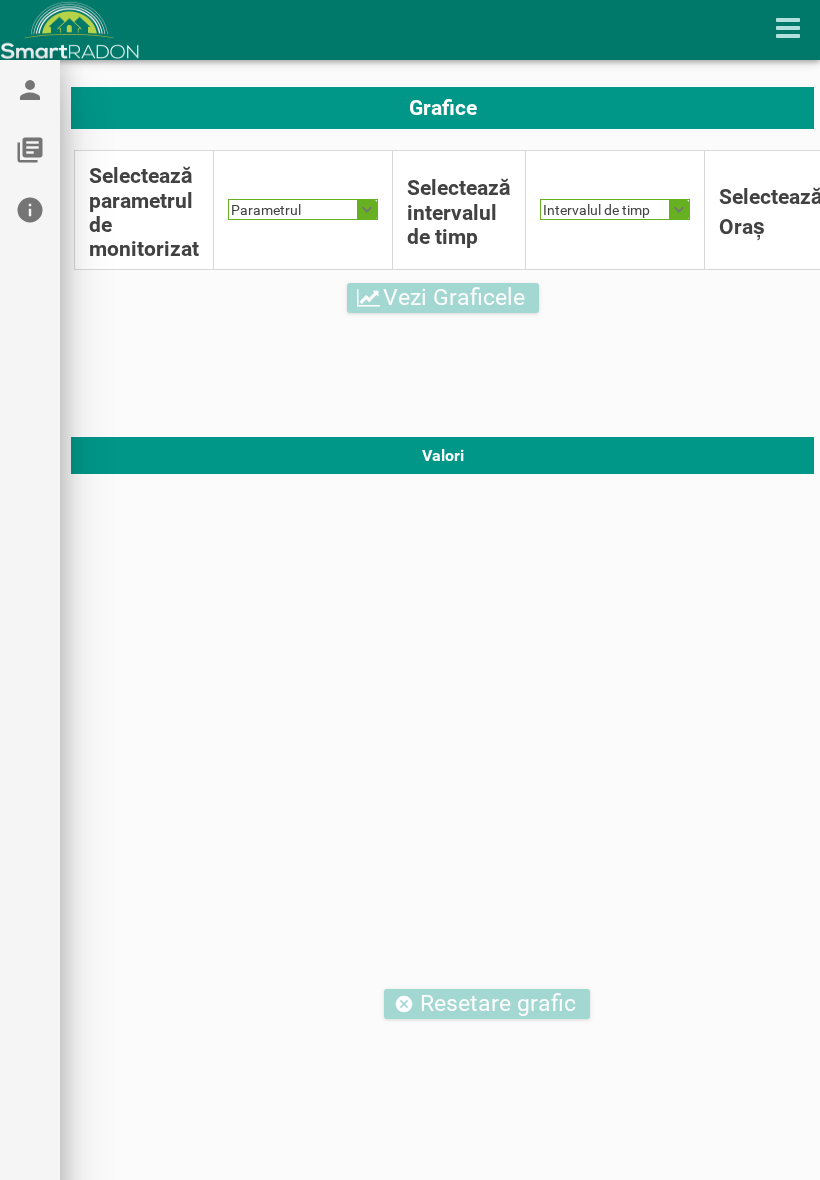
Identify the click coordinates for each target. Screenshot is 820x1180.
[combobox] (303, 209)
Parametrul (266, 210)
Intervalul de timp (596, 210)
